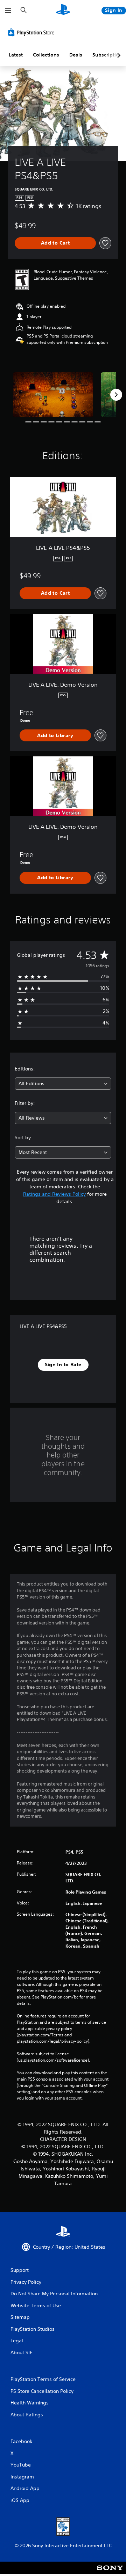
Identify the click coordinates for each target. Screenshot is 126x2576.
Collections (46, 55)
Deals (76, 55)
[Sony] (110, 2573)
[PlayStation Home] (63, 10)
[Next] (116, 395)
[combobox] (63, 1084)
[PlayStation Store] (33, 32)
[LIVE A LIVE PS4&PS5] (53, 395)
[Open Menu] (8, 11)
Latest (16, 55)
